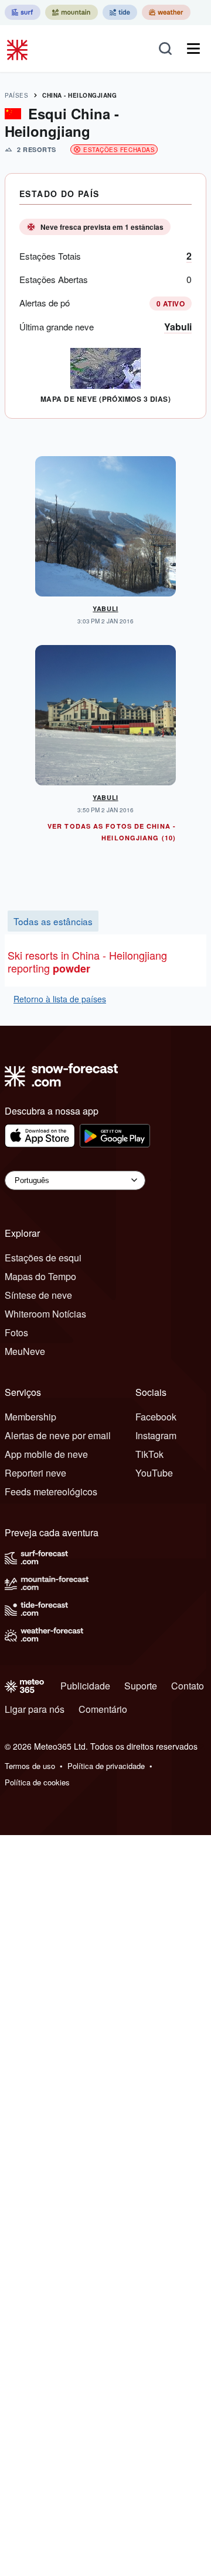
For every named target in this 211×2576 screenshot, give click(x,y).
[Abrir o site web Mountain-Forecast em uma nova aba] (72, 12)
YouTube (154, 1473)
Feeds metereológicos (51, 1492)
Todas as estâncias (53, 921)
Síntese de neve (38, 1295)
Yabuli (178, 327)
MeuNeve (25, 1351)
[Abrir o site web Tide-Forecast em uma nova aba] (120, 12)
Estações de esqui (43, 1258)
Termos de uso (30, 1766)
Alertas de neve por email (58, 1435)
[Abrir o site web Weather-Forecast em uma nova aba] (166, 12)
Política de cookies (37, 1782)
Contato (188, 1686)
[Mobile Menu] (193, 49)
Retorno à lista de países (60, 999)
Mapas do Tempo (40, 1276)
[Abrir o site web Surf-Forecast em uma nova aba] (23, 12)
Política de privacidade (106, 1766)
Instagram (156, 1435)
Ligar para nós (35, 1709)
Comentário (103, 1709)
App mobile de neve (46, 1454)
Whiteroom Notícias (45, 1314)
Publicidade (85, 1686)
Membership (30, 1417)
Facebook (156, 1417)
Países (16, 95)
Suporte (141, 1686)
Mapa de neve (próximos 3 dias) (105, 399)
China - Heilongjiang (79, 95)
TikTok (149, 1454)
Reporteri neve (35, 1473)
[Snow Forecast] (19, 49)
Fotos (16, 1332)
